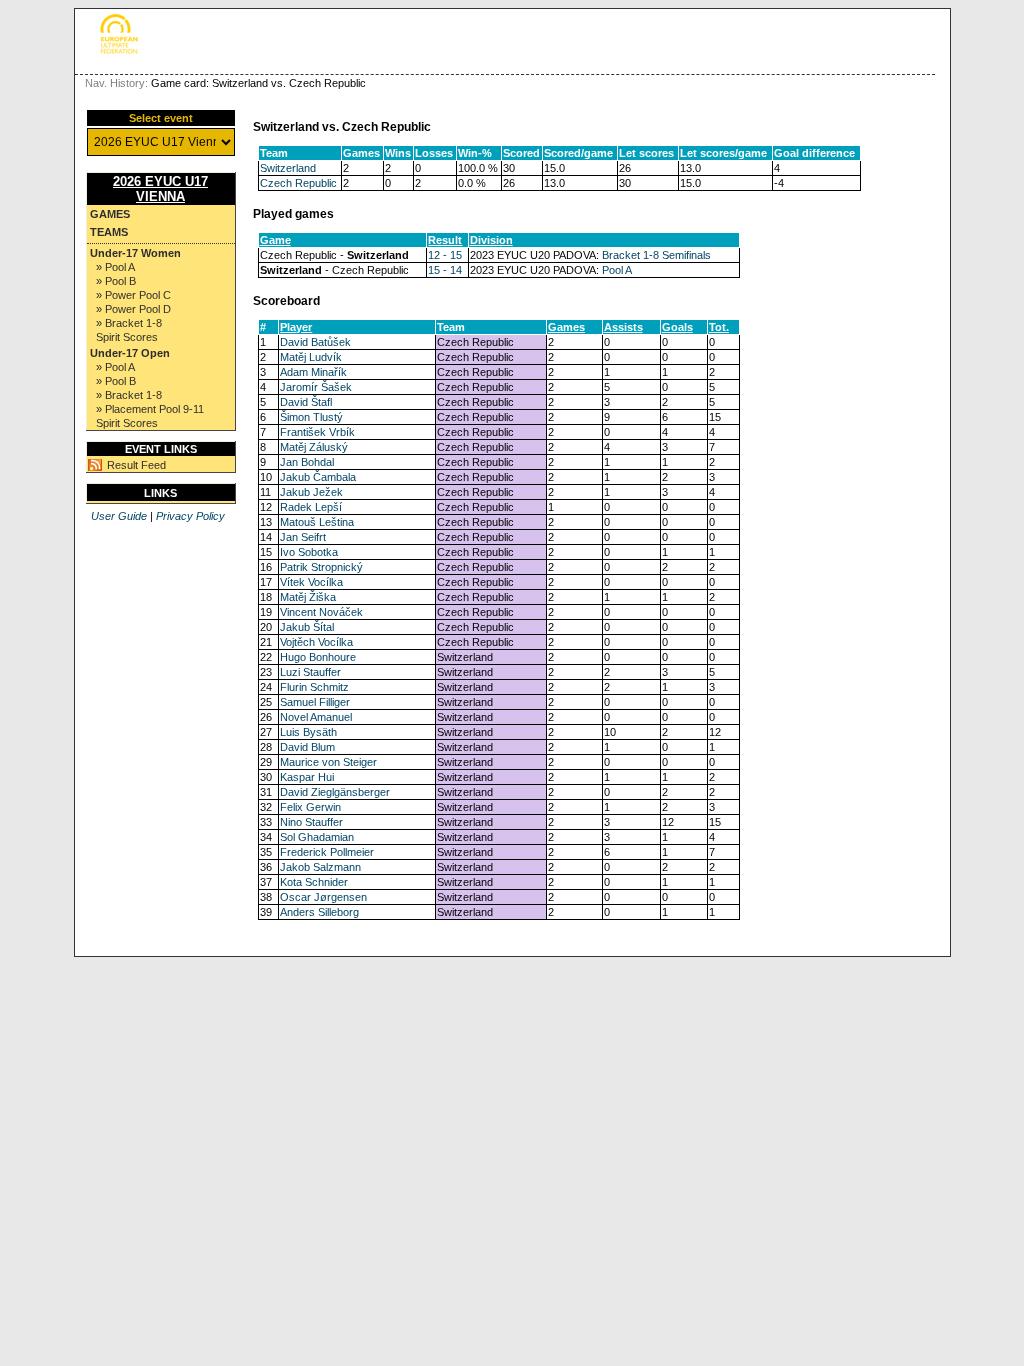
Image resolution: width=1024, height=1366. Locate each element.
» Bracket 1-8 (129, 323)
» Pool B (116, 281)
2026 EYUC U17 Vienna (160, 189)
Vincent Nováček (321, 612)
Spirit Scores (127, 337)
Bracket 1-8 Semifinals (656, 255)
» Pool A (115, 267)
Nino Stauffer (311, 822)
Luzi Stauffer (310, 672)
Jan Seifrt (303, 537)
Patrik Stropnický (321, 567)
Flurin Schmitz (314, 687)
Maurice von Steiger (328, 762)
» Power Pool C (133, 295)
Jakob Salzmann (320, 867)
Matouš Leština (317, 522)
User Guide (119, 516)
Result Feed (136, 465)
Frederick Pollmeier (327, 852)
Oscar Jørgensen (323, 897)
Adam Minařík (313, 372)
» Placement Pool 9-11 (150, 409)
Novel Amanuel (316, 717)
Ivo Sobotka (309, 552)
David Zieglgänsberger (335, 792)
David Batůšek (315, 342)
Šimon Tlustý (311, 417)
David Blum (307, 747)
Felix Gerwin (310, 807)
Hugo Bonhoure (318, 657)
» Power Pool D (133, 309)
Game (275, 240)
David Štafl (306, 402)
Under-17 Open (130, 353)
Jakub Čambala (318, 477)
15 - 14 (445, 270)
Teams (109, 232)
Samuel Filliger (315, 702)
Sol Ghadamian (317, 837)
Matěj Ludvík (311, 357)
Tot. (719, 327)
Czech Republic (298, 183)
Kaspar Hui (307, 777)
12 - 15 (445, 255)
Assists (623, 327)
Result (445, 240)
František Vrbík (317, 432)
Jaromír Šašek (316, 387)
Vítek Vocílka (311, 582)
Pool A (617, 270)
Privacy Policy (190, 516)
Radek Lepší (311, 507)
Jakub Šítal (307, 627)
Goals (677, 327)
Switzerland (288, 168)
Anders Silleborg (319, 912)
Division (491, 240)
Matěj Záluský (314, 447)
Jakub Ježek (311, 492)
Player (296, 327)
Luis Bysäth (308, 732)
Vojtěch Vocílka (316, 642)
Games (110, 214)
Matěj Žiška (308, 597)
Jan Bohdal (307, 462)
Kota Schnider (314, 882)
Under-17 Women (135, 253)
